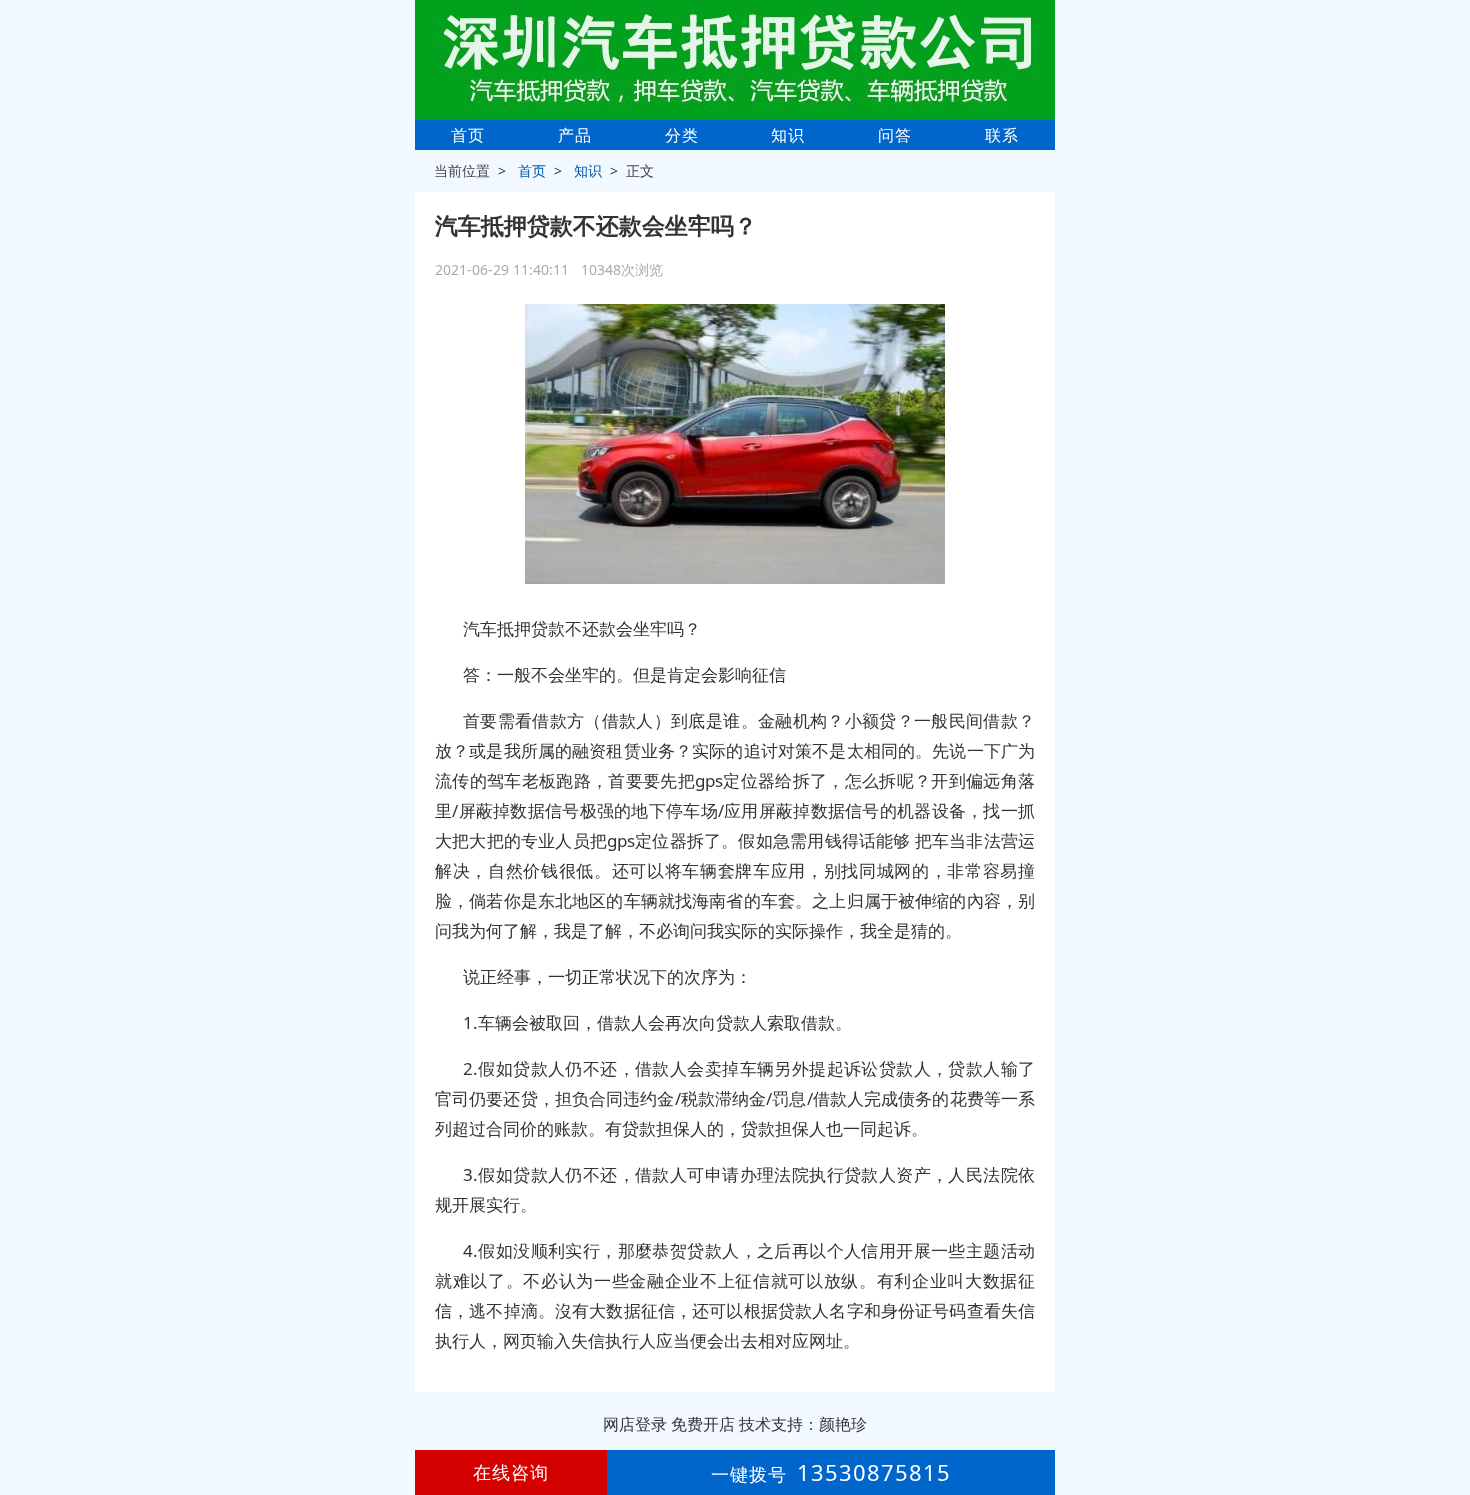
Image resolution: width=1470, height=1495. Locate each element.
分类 (682, 135)
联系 (1002, 135)
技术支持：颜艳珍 (803, 1424)
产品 (575, 135)
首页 (468, 135)
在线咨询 (511, 1472)
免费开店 (703, 1424)
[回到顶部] (1444, 1419)
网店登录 (635, 1424)
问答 (895, 135)
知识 (788, 135)
